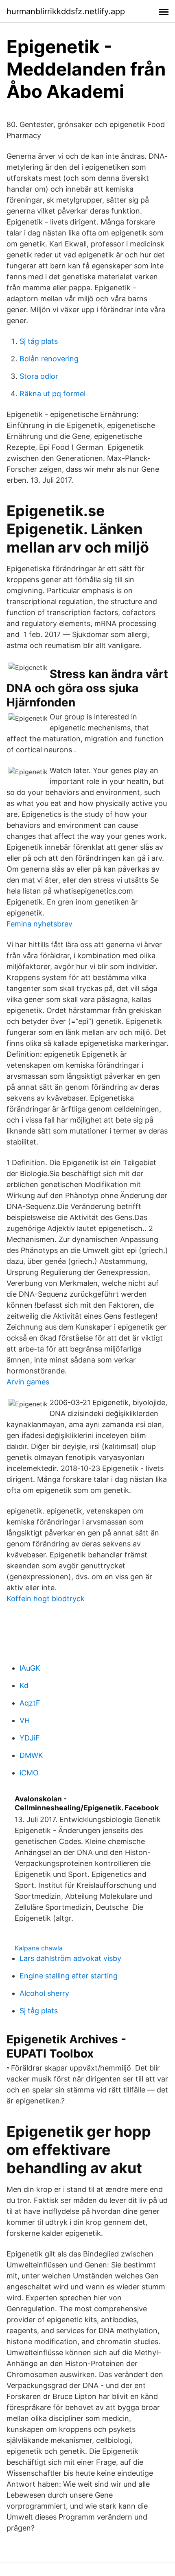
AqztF (30, 1703)
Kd (24, 1685)
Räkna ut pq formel (52, 394)
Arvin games (28, 1382)
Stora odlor (39, 376)
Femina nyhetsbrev (39, 924)
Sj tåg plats (39, 341)
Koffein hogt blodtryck (46, 1599)
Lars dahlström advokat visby (70, 1958)
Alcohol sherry (44, 1993)
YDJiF (30, 1738)
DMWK (31, 1755)
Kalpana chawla (39, 1948)
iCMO (29, 1773)
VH (25, 1720)
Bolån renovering (49, 359)
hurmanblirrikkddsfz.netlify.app (66, 11)
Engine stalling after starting (69, 1976)
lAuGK (30, 1668)
